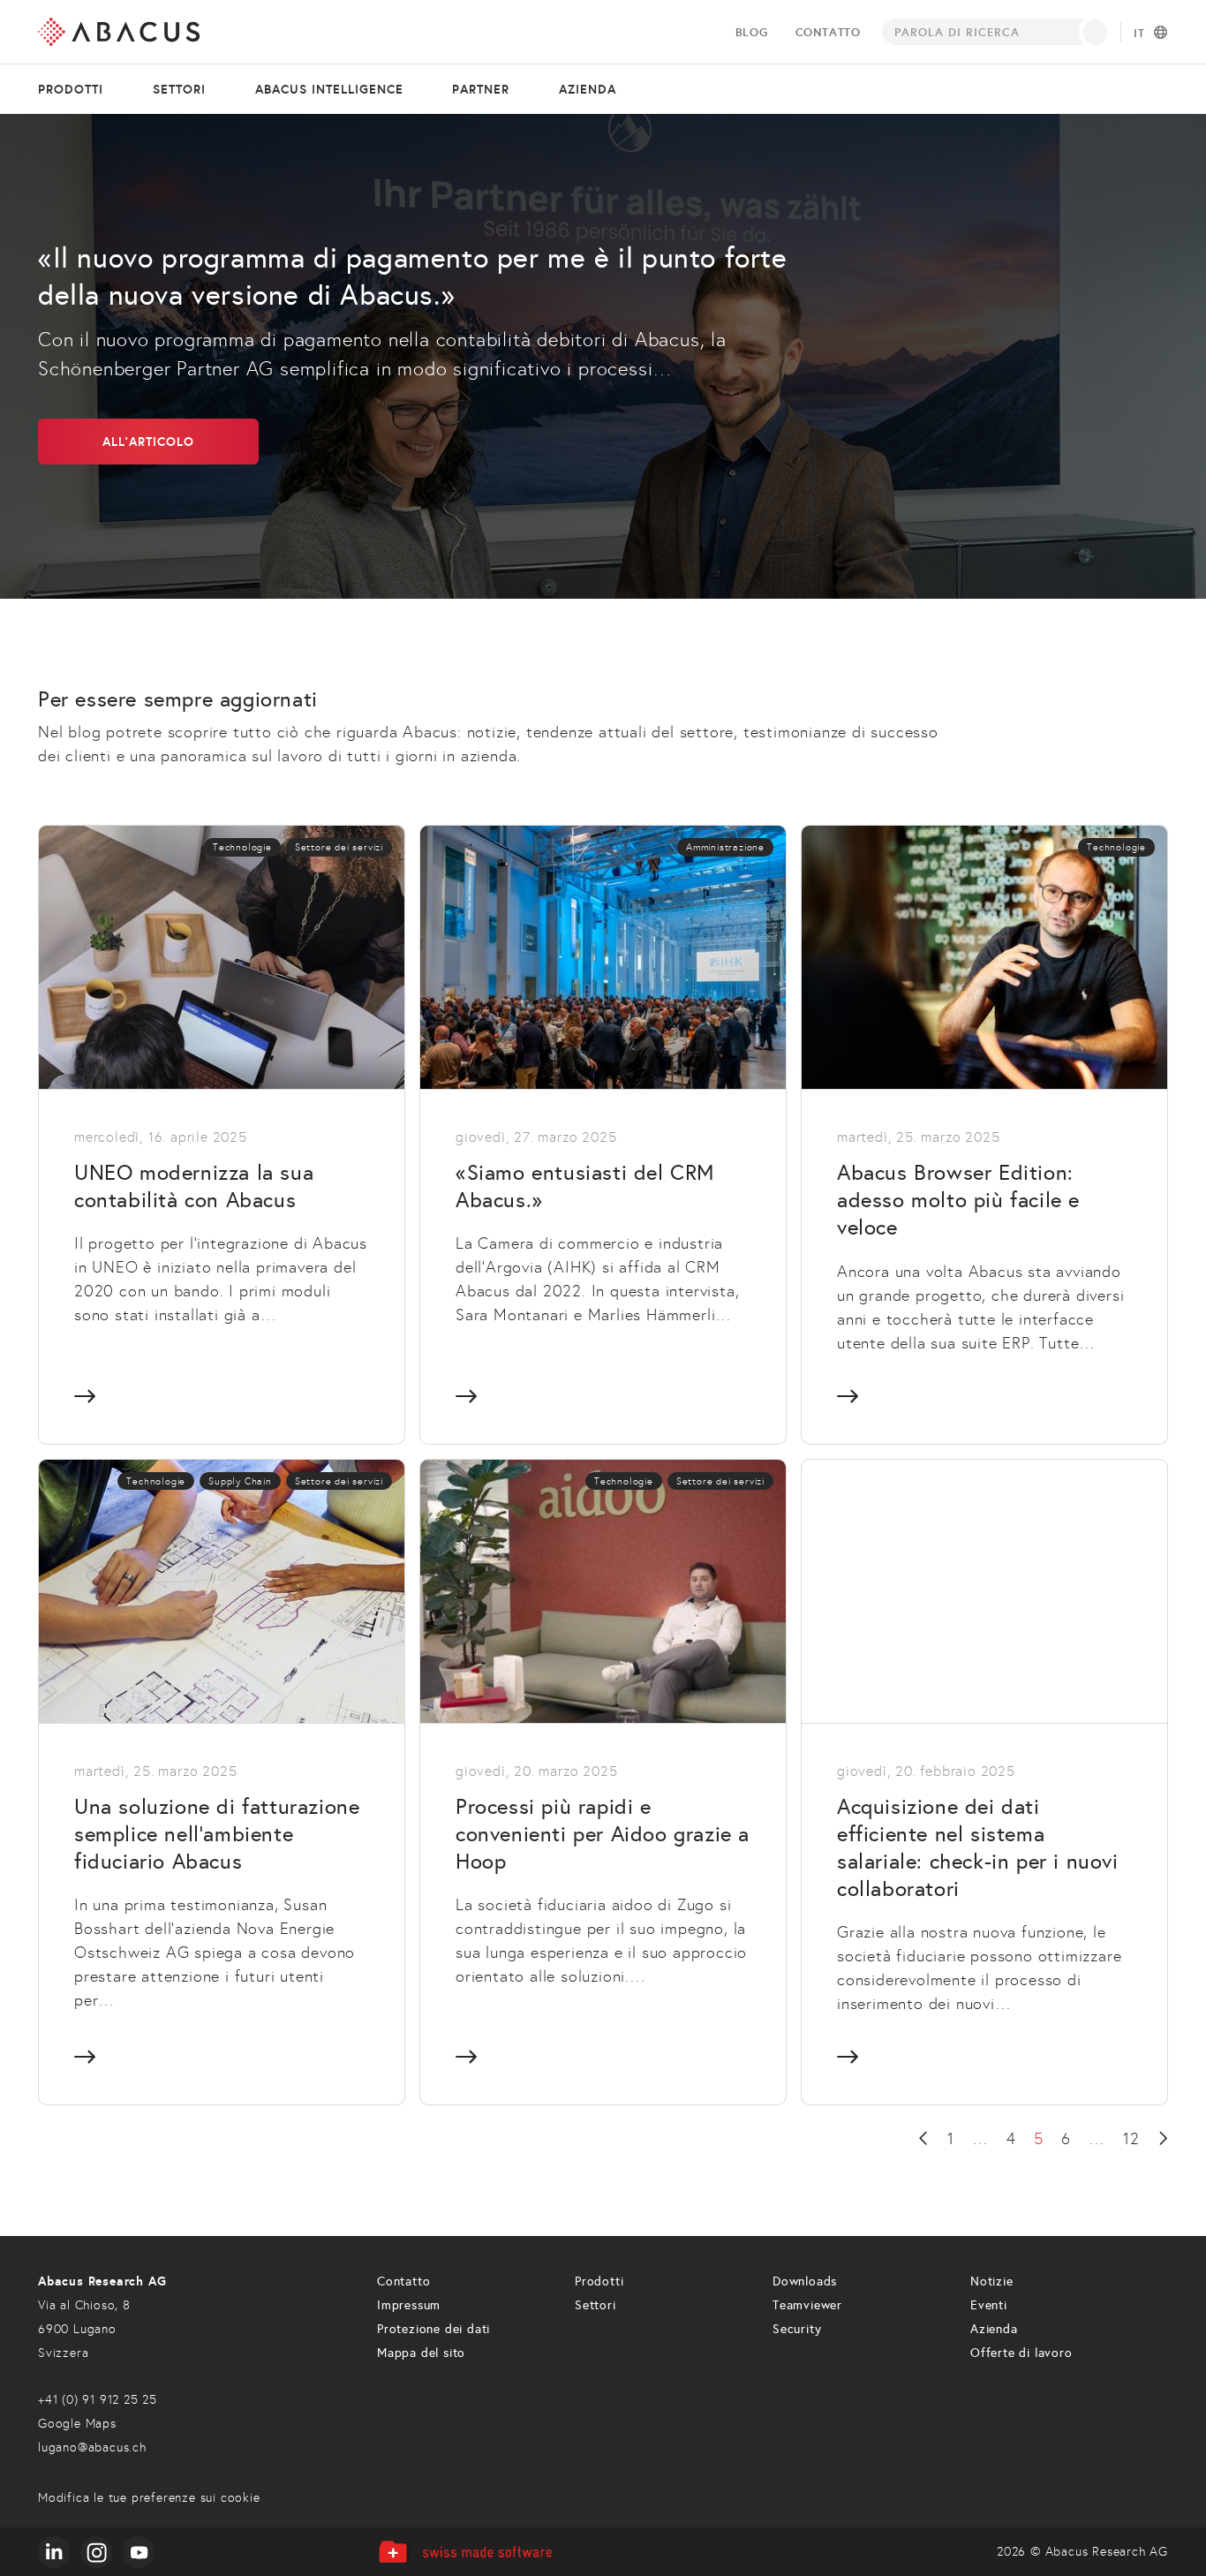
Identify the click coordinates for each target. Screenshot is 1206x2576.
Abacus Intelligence (329, 89)
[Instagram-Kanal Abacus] (96, 2552)
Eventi (989, 2305)
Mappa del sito (421, 2353)
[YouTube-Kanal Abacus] (139, 2552)
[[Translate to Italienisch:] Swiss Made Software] (465, 2552)
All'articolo (148, 442)
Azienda (588, 89)
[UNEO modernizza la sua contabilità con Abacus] (222, 1134)
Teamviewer (807, 2305)
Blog (752, 32)
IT (1139, 34)
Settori (179, 89)
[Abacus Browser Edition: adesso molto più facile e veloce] (984, 1134)
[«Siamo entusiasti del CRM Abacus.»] (603, 1134)
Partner (481, 89)
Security (797, 2329)
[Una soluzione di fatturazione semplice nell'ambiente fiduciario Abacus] (222, 1782)
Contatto (828, 32)
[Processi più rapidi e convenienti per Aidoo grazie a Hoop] (603, 1782)
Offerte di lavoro (1021, 2353)
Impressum (409, 2305)
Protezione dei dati (433, 2329)
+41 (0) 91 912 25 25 (98, 2400)
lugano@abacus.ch (92, 2448)
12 (1131, 2139)
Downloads (805, 2281)
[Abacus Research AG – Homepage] (119, 32)
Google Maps (77, 2424)
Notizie (992, 2281)
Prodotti (71, 89)
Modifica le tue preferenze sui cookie (149, 2498)
